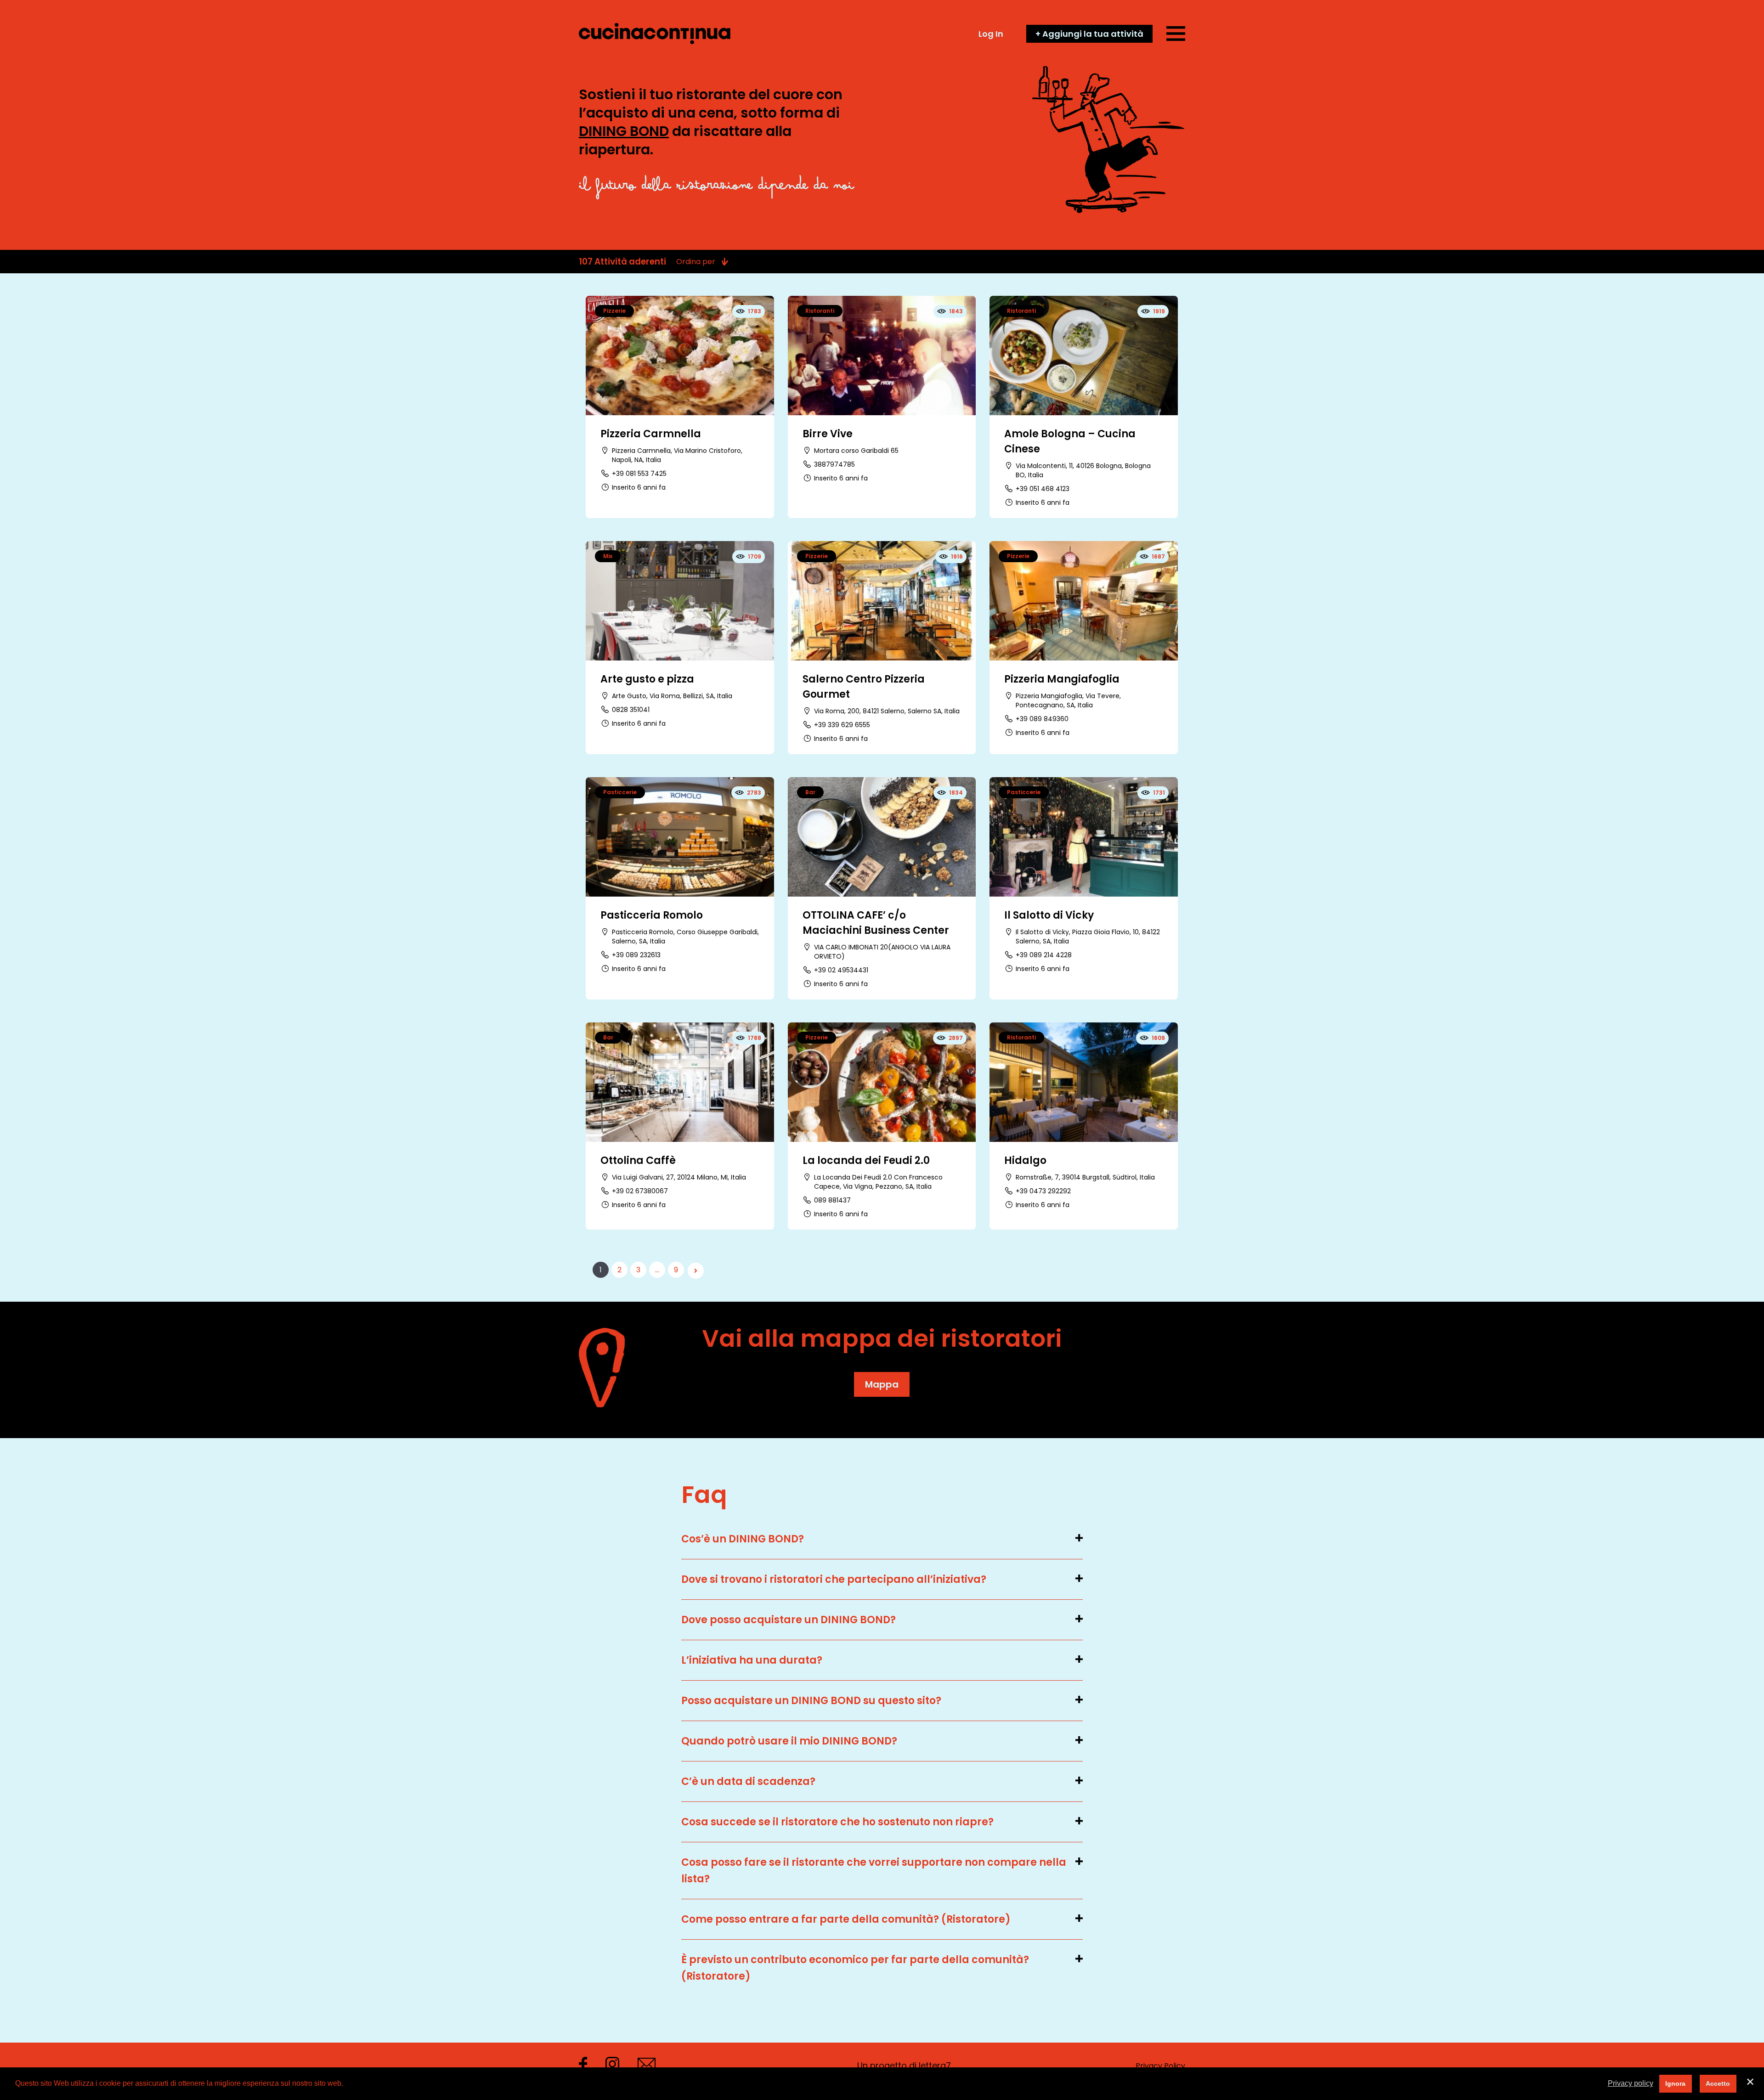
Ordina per (696, 262)
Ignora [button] (1675, 2083)
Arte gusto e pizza (647, 679)
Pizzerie (614, 311)
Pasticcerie (620, 792)
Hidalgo (1025, 1160)
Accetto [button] (1718, 2083)
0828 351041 (631, 710)
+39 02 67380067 (640, 1191)
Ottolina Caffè (638, 1160)
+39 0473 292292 (1043, 1191)
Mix (608, 556)
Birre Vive (828, 434)
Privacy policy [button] (1631, 2083)
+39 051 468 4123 (1043, 489)
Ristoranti (820, 311)
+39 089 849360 (1042, 719)
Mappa (882, 1384)
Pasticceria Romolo (652, 915)
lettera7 (935, 2065)
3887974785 (834, 464)
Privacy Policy (1160, 2066)
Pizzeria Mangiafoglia (1062, 679)
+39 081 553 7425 (639, 474)
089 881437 (832, 1200)
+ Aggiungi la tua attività (1089, 34)
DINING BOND (624, 131)
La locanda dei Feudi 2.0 (866, 1160)
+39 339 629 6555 (842, 725)
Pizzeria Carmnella (651, 434)
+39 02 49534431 (841, 970)
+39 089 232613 (636, 955)
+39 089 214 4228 (1044, 955)
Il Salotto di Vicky (1049, 915)
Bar (810, 792)
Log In (991, 34)
